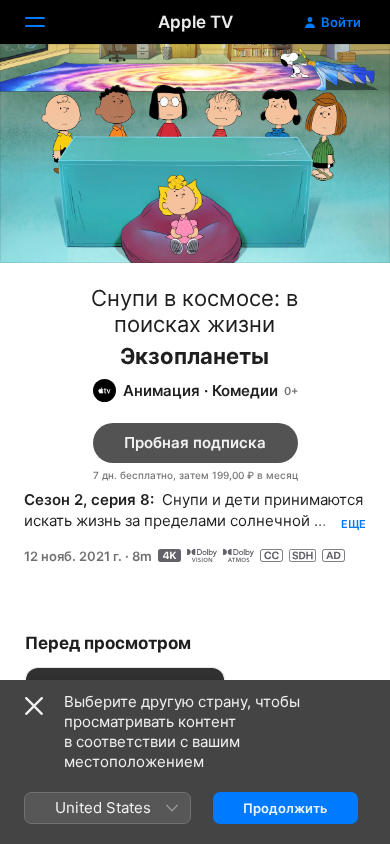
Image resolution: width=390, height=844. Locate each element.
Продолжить (285, 808)
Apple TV (195, 22)
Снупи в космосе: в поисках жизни (194, 311)
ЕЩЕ (353, 524)
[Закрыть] (34, 706)
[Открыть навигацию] (47, 22)
